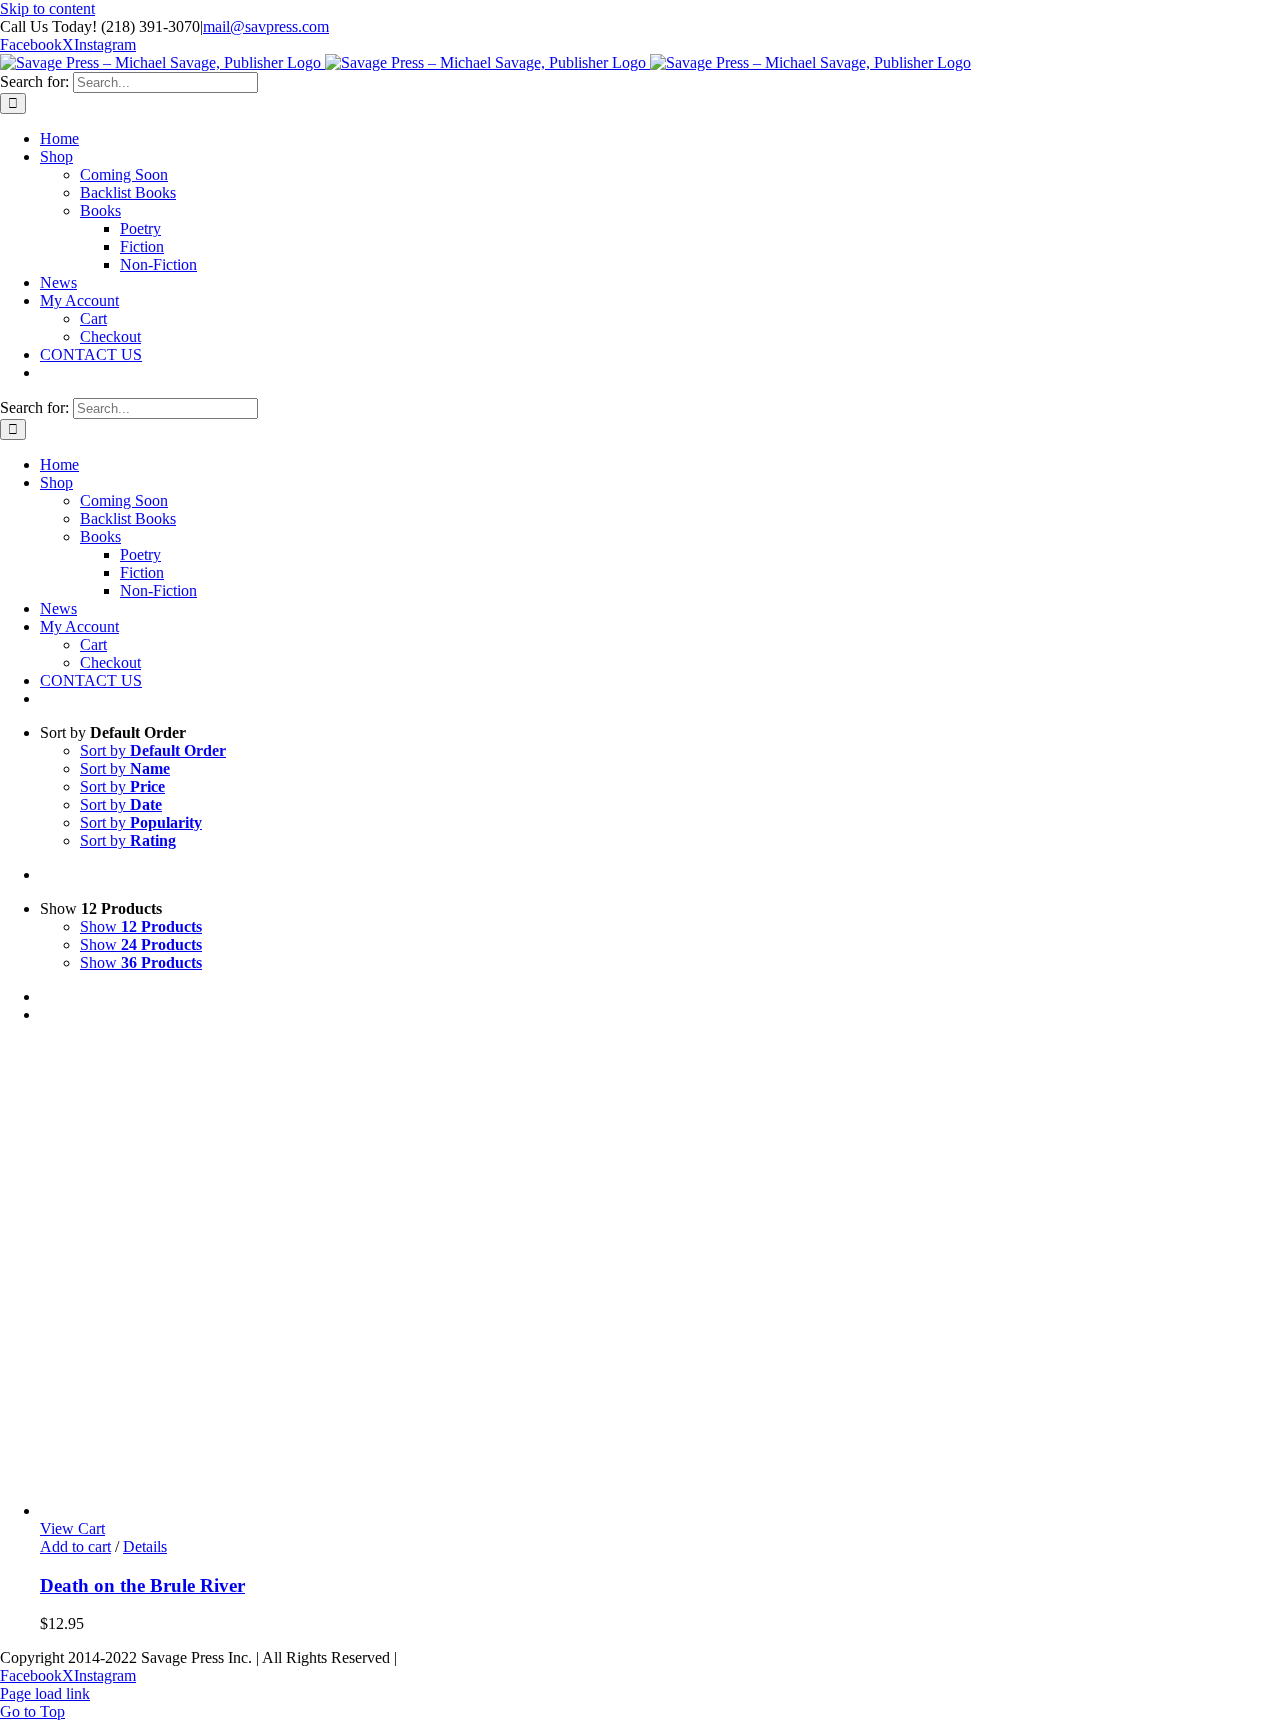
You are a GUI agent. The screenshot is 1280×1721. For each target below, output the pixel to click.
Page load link (45, 1693)
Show (141, 926)
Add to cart (75, 1546)
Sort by (153, 750)
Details (145, 1546)
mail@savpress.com (266, 26)
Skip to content (47, 8)
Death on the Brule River (142, 1585)
